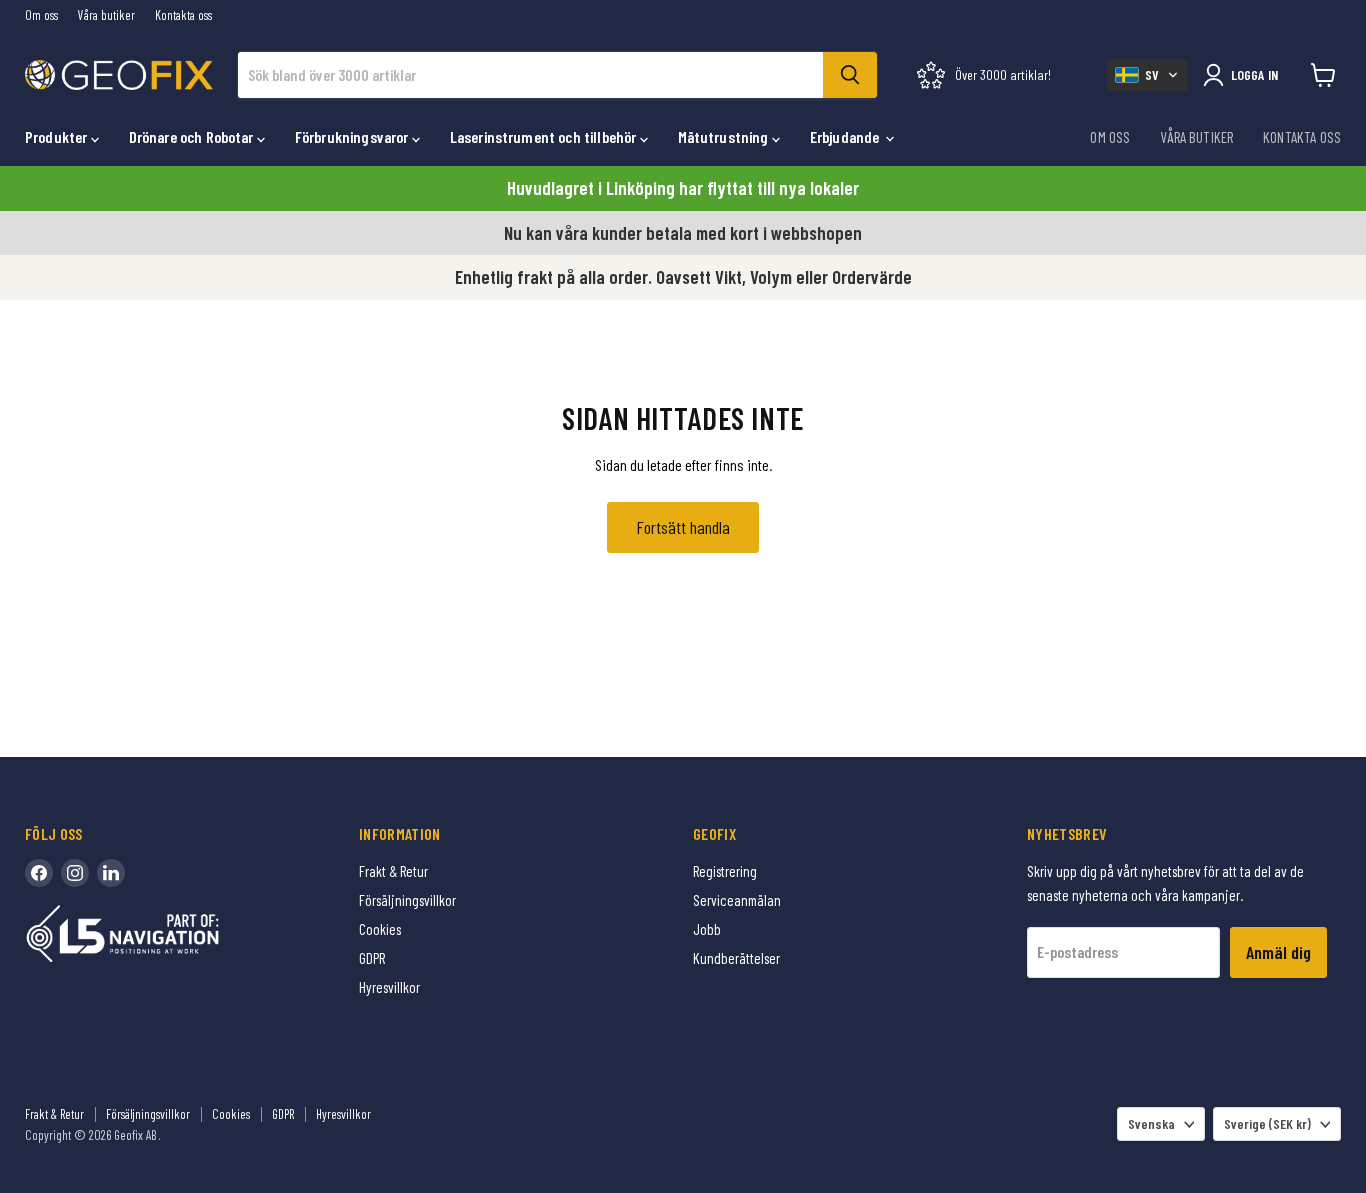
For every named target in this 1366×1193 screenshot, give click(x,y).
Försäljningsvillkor (407, 900)
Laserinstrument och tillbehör (545, 136)
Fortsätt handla (683, 527)
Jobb (707, 929)
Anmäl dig (1278, 952)
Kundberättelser (736, 958)
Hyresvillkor (389, 987)
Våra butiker (106, 15)
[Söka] (850, 75)
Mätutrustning (725, 136)
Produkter (58, 136)
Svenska (1151, 1123)
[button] (1147, 75)
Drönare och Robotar (193, 136)
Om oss (41, 15)
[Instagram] (75, 873)
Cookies (380, 929)
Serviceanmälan (737, 900)
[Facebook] (39, 873)
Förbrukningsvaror (353, 136)
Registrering (725, 871)
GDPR (372, 958)
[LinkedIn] (111, 873)
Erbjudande (846, 136)
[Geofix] (165, 964)
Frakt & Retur (393, 871)
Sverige (1267, 1123)
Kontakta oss (183, 15)
